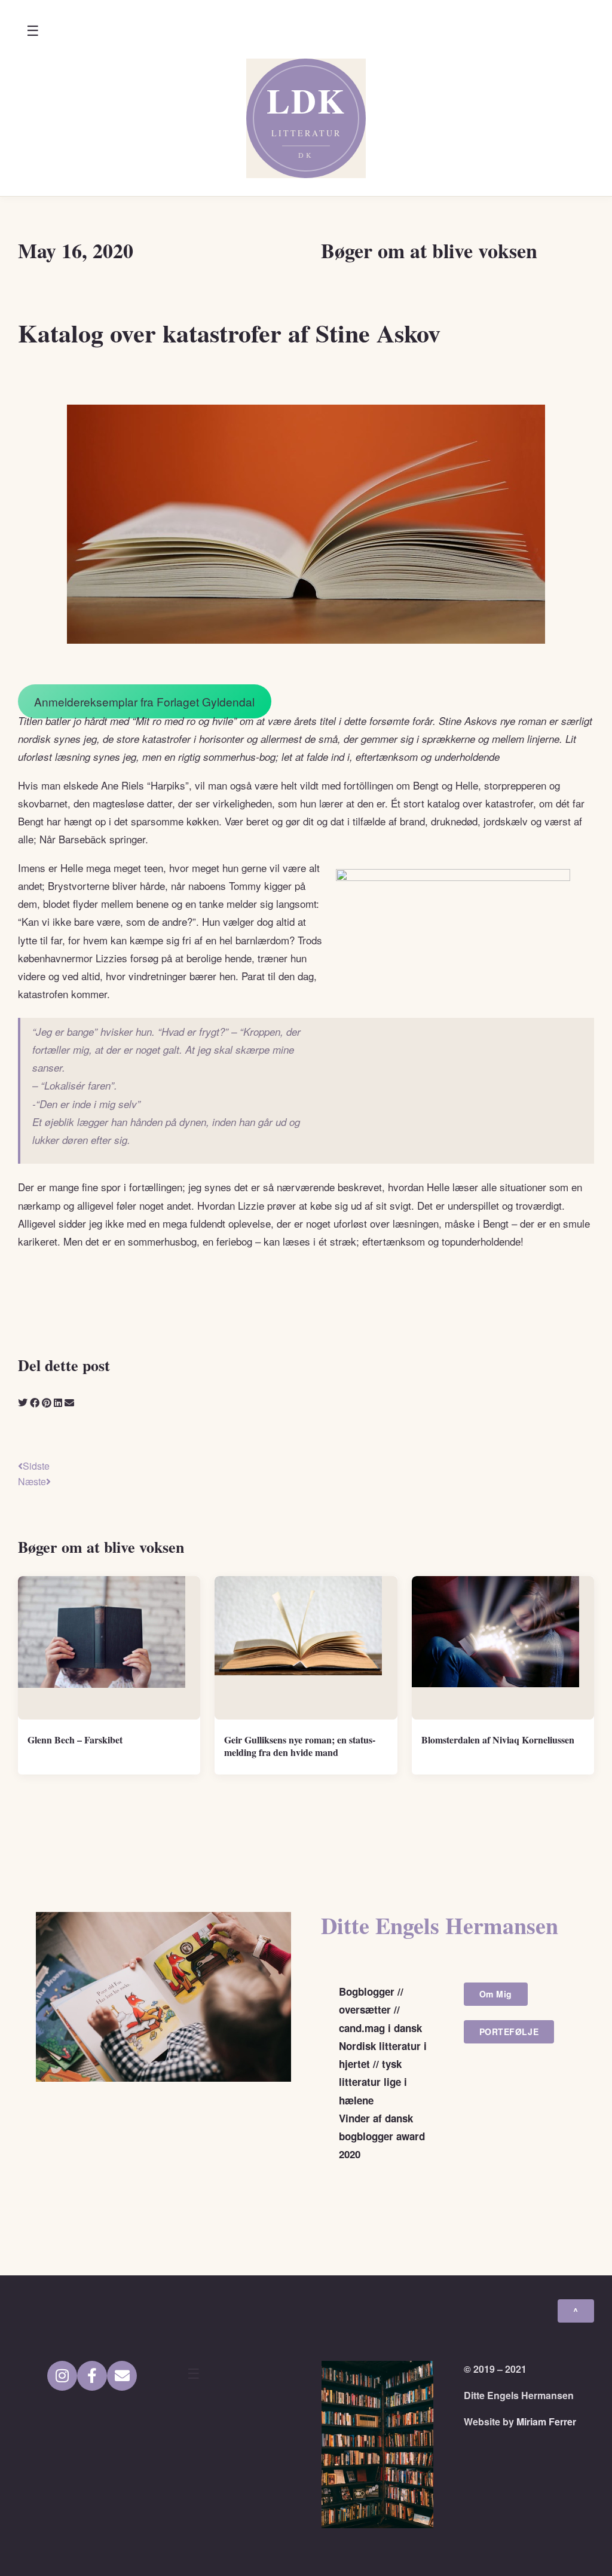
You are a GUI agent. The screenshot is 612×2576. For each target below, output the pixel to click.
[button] (33, 31)
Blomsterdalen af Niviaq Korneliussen (498, 1740)
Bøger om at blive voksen (429, 250)
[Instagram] (62, 2376)
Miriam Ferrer (546, 2421)
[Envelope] (122, 2376)
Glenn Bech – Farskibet (75, 1740)
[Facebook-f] (92, 2376)
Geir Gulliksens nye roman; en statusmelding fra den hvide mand (300, 1746)
